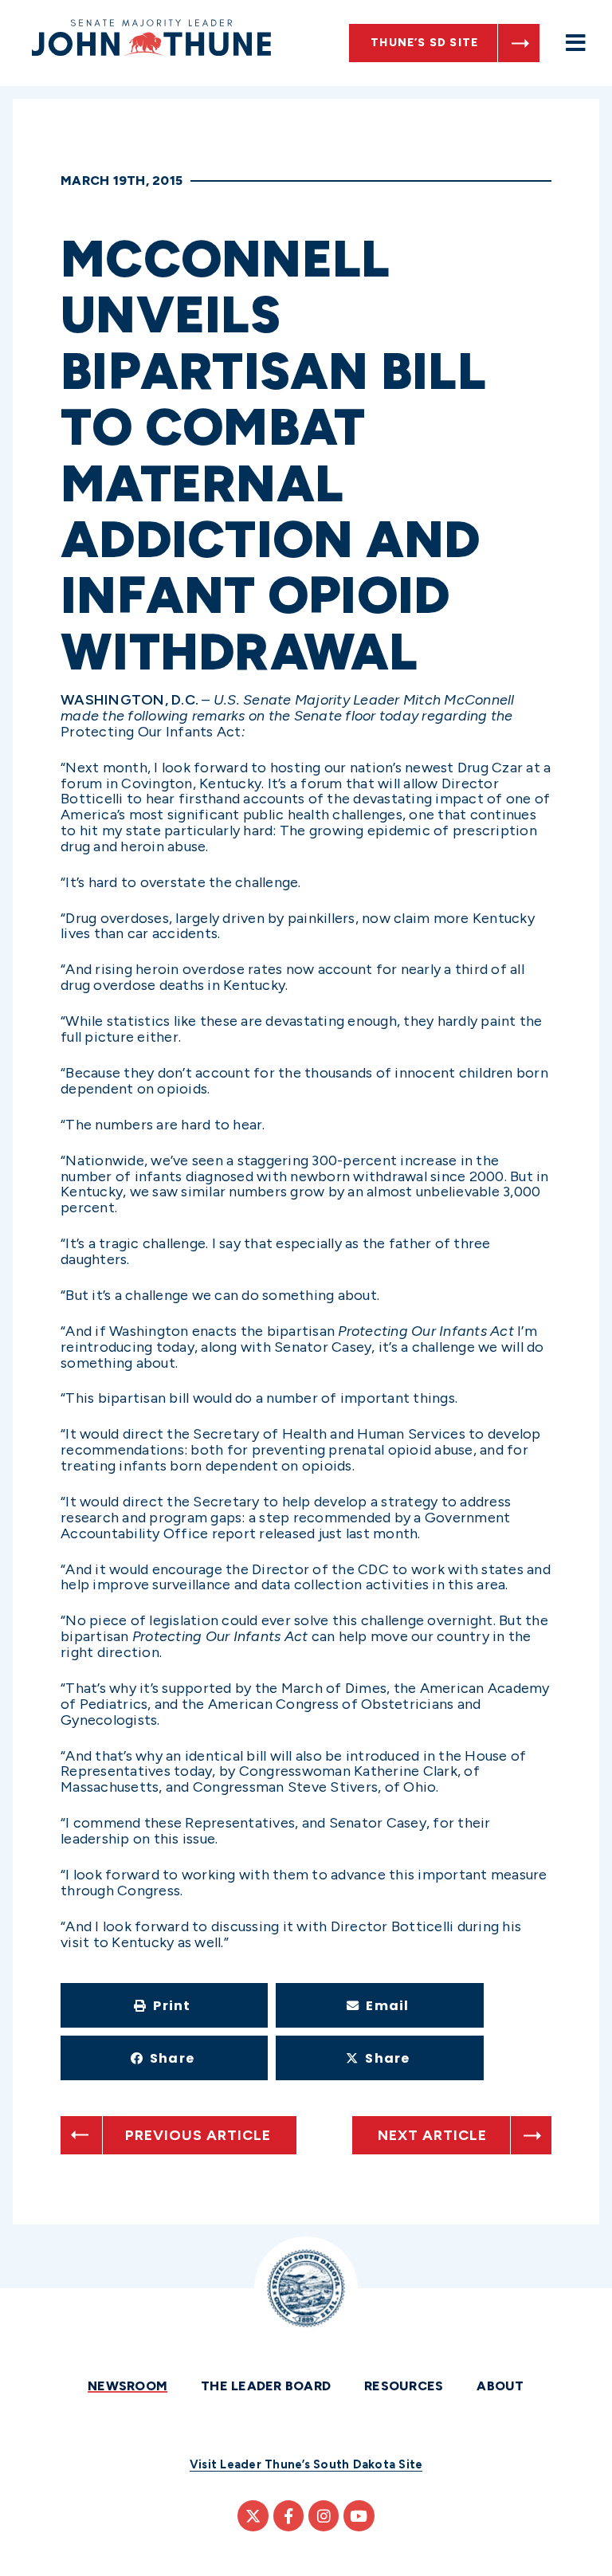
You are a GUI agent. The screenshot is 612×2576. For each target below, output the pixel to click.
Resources (404, 2386)
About (500, 2386)
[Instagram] (324, 2515)
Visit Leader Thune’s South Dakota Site (306, 2464)
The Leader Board (266, 2386)
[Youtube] (359, 2515)
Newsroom (127, 2386)
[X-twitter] (253, 2515)
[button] (164, 2005)
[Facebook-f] (288, 2515)
